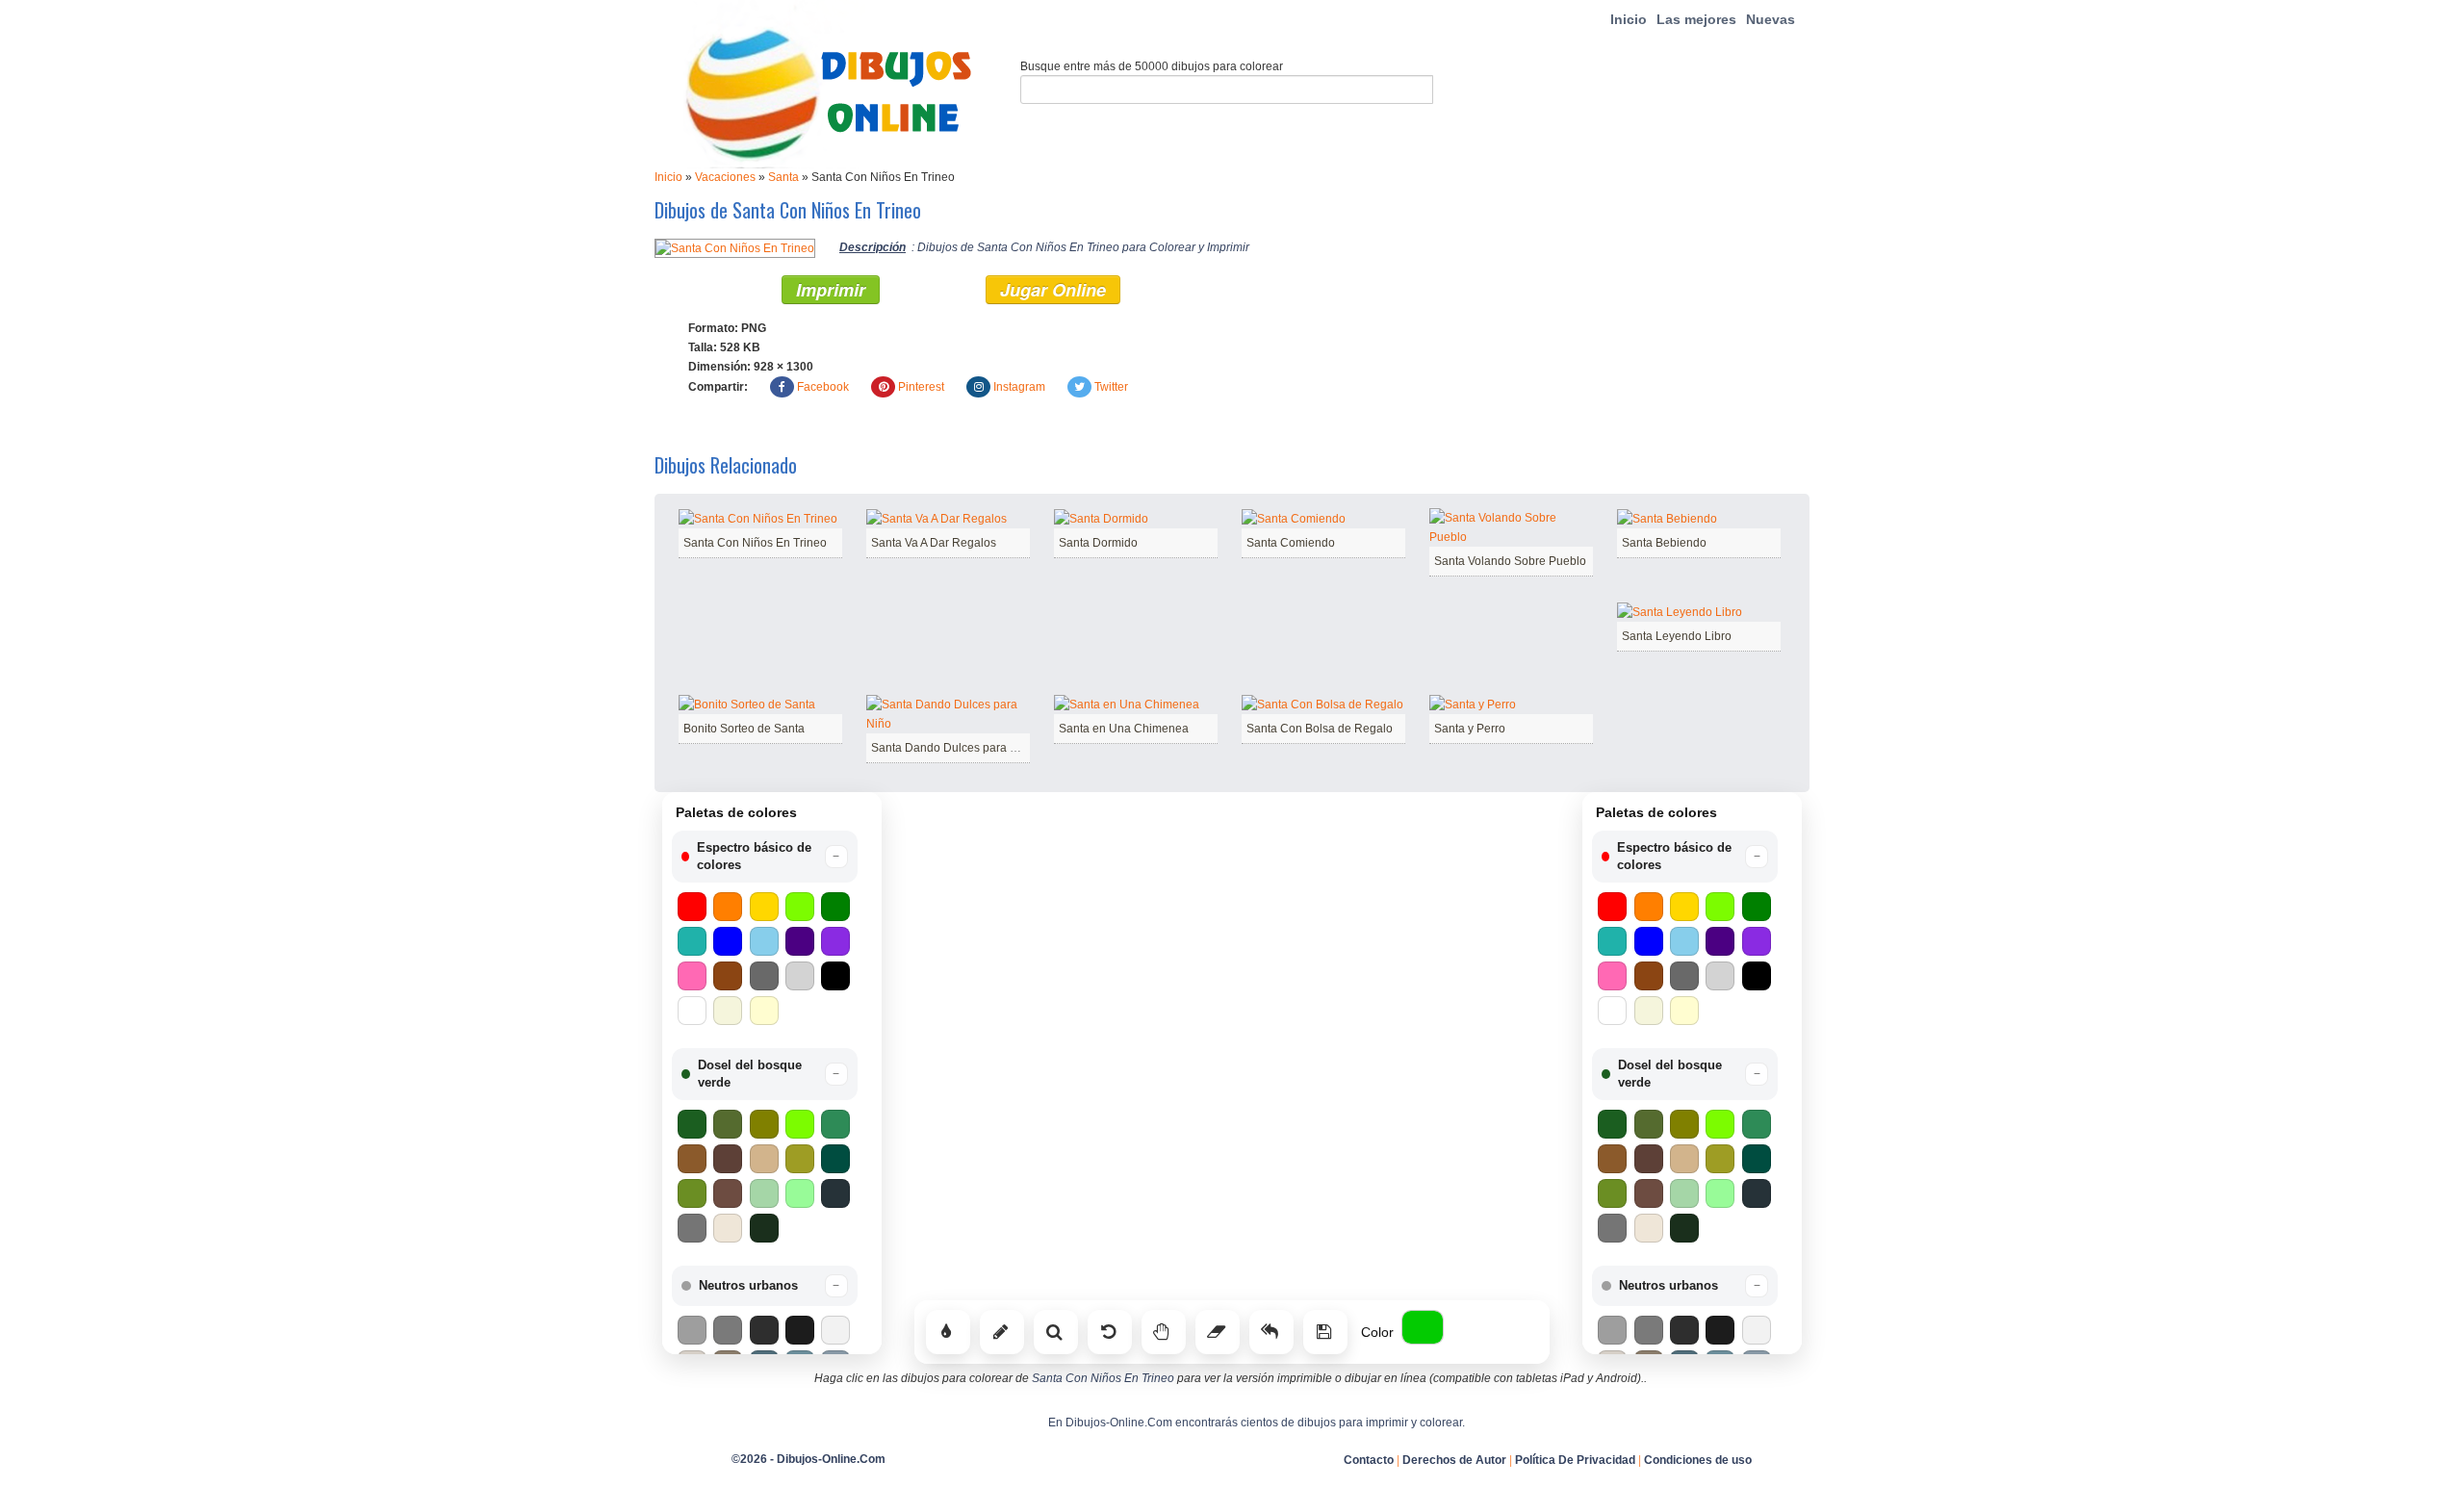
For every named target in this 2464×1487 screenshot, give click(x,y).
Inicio (1629, 19)
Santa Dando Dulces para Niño (953, 748)
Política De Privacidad (1575, 1460)
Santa (783, 177)
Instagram (1019, 387)
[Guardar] (1325, 1332)
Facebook (823, 387)
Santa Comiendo (1291, 543)
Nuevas (1771, 19)
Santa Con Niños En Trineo (755, 543)
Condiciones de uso (1698, 1460)
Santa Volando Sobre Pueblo (1510, 561)
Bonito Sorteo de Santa (744, 729)
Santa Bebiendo (1664, 543)
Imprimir (831, 290)
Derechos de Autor (1454, 1460)
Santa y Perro (1470, 729)
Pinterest (921, 387)
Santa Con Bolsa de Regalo (1320, 729)
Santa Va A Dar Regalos (934, 543)
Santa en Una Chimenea (1124, 729)
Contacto (1369, 1460)
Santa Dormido (1098, 543)
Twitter (1111, 387)
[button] (765, 857)
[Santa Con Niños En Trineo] (735, 247)
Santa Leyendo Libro (1677, 636)
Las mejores (1696, 19)
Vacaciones (725, 177)
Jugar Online (1053, 290)
